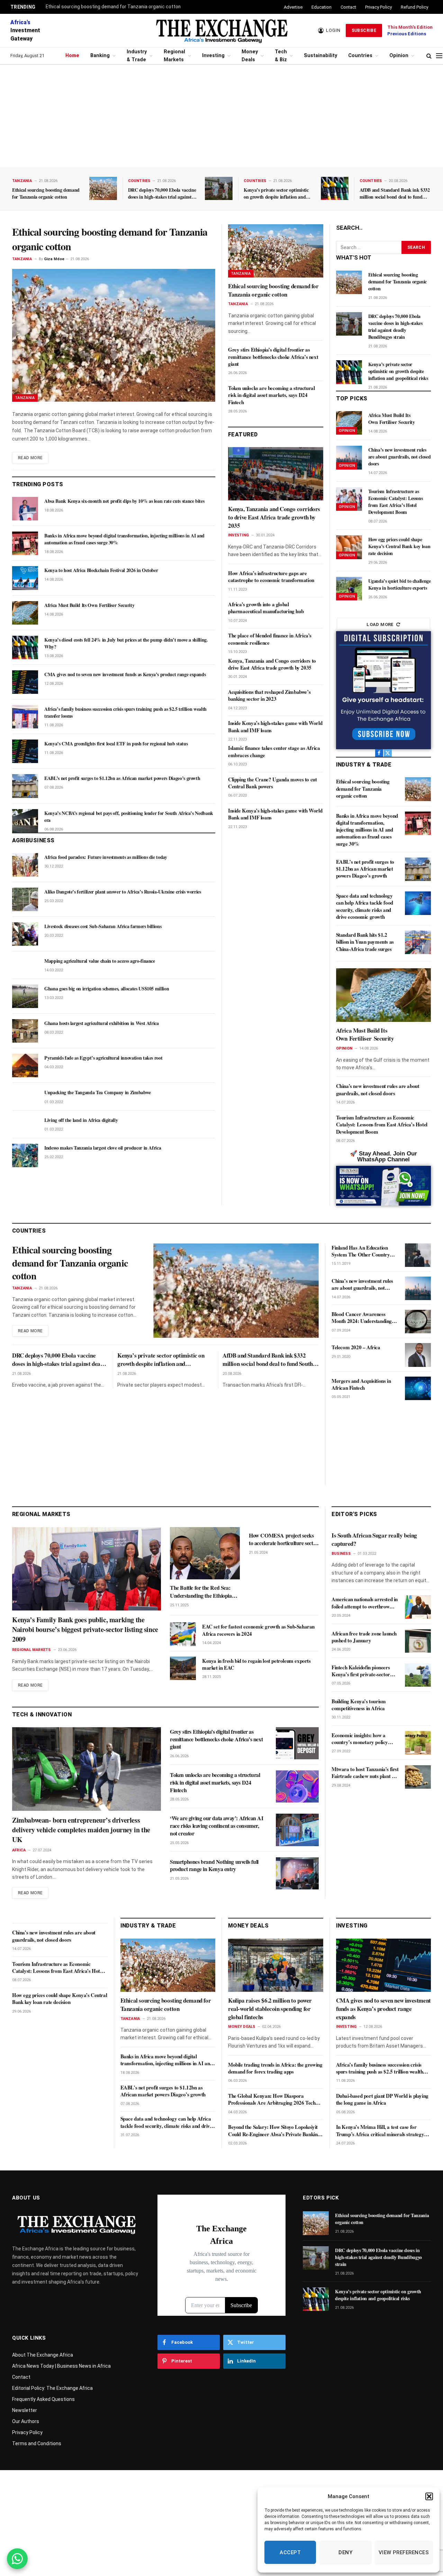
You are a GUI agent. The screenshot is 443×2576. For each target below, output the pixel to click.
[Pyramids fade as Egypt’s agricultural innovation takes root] (25, 1065)
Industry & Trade (137, 56)
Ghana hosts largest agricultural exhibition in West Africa (102, 1023)
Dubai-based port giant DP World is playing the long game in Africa (382, 2099)
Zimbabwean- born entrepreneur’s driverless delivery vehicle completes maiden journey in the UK (81, 1830)
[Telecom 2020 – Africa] (418, 1355)
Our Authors (26, 2421)
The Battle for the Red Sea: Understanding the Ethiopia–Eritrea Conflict (202, 1592)
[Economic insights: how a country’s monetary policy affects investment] (418, 1743)
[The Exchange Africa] (221, 30)
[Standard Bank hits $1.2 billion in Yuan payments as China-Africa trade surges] (418, 942)
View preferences (404, 2552)
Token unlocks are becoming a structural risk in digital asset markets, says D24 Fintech (271, 395)
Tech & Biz (281, 56)
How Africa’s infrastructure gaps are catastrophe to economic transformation (271, 577)
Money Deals (250, 56)
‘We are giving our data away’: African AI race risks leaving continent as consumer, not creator (217, 1826)
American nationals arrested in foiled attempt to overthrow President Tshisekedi (365, 1603)
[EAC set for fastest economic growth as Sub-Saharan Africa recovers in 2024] (183, 1634)
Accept (290, 2552)
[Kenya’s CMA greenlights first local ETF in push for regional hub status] (25, 751)
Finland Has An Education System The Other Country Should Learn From (361, 1251)
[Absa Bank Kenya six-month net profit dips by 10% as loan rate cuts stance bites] (25, 509)
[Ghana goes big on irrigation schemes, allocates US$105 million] (25, 996)
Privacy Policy (378, 7)
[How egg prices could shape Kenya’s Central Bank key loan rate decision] (349, 547)
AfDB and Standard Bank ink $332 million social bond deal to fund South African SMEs (395, 193)
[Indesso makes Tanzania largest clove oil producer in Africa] (25, 1155)
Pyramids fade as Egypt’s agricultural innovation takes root (103, 1058)
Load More (380, 624)
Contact (348, 7)
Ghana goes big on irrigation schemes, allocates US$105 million (107, 989)
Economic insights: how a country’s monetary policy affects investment (360, 1739)
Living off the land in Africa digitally (81, 1120)
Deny (345, 2552)
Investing (213, 56)
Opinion (399, 56)
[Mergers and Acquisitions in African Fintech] (418, 1388)
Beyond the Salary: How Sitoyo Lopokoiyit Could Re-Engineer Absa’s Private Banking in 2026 (274, 2130)
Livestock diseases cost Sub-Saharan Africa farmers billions (103, 926)
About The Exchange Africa (43, 2355)
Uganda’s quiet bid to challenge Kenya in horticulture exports (400, 584)
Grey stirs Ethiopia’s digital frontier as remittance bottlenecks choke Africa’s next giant (273, 357)
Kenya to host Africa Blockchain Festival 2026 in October (101, 570)
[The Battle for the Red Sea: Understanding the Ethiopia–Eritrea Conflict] (205, 1553)
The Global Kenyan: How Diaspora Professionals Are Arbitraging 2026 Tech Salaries (272, 2099)
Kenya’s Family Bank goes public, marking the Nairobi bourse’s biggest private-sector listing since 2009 (85, 1630)
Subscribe (364, 30)
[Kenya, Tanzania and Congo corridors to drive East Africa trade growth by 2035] (276, 474)
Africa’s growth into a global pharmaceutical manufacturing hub (266, 608)
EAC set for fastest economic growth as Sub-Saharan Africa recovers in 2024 (258, 1630)
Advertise (293, 7)
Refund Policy (414, 7)
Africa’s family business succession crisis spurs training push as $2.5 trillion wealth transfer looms (125, 713)
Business (341, 1554)
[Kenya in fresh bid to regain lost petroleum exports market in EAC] (183, 1668)
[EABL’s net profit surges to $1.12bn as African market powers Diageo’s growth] (25, 786)
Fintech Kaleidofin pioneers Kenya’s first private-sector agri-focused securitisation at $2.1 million (362, 1671)
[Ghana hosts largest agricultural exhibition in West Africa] (25, 1031)
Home (72, 56)
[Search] (429, 56)
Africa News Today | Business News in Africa (61, 2366)
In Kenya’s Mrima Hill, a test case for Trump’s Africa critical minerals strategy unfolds (380, 2130)
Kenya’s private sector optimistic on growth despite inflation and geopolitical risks (276, 193)
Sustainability (320, 56)
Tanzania (22, 181)
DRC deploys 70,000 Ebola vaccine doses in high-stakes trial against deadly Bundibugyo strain (162, 193)
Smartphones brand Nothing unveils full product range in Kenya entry (214, 1866)
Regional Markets (174, 56)
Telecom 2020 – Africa (356, 1347)
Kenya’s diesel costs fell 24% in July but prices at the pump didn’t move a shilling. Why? (126, 643)
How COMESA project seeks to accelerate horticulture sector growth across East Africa (283, 1539)
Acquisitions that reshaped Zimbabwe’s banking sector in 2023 (269, 695)
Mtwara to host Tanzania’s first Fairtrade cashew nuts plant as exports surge (365, 1773)
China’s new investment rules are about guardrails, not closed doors (400, 457)
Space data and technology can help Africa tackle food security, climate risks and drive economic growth (365, 906)
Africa (19, 1850)
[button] (429, 2496)
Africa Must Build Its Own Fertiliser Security (89, 605)
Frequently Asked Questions (43, 2399)
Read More (30, 458)
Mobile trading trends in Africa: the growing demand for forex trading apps (275, 2068)
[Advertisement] (221, 116)
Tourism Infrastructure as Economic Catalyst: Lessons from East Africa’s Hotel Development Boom (396, 502)
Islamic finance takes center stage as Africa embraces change (274, 751)
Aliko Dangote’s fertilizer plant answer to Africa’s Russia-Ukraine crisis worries (123, 892)
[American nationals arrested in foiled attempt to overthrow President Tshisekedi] (418, 1607)
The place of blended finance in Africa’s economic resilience (270, 639)
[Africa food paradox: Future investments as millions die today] (25, 865)
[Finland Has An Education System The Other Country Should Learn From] (418, 1255)
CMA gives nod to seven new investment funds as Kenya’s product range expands (125, 674)
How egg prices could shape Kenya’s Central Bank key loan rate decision (399, 546)
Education (322, 7)
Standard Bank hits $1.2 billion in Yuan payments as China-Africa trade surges (365, 942)
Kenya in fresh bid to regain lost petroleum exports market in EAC (256, 1664)
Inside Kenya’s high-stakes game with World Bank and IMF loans (275, 727)
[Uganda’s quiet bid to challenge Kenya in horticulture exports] (349, 589)
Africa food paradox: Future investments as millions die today (106, 857)
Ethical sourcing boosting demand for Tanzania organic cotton (113, 7)
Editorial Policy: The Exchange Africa (52, 2388)
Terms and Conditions (37, 2443)
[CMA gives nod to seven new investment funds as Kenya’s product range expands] (25, 682)
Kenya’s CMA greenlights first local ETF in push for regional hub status (116, 744)
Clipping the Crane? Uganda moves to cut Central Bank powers (272, 783)
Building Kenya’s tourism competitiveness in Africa (359, 1705)
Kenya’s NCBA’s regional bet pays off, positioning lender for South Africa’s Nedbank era (129, 817)
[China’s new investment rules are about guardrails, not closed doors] (349, 457)
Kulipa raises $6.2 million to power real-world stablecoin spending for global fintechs (270, 2009)
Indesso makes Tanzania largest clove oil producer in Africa (103, 1148)
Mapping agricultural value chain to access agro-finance (100, 961)
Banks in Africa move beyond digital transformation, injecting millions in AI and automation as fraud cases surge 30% (124, 539)
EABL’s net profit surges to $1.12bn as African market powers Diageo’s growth (122, 778)
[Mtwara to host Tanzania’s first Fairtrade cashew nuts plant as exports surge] (418, 1777)
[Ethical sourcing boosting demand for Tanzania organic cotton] (103, 188)
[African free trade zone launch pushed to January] (418, 1641)
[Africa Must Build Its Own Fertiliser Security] (25, 613)
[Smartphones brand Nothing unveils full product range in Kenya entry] (297, 1873)
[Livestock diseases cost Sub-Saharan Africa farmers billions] (25, 934)
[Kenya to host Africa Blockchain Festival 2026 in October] (25, 578)
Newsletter (25, 2410)
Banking (100, 56)
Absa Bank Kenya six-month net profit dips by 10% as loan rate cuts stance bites (124, 501)
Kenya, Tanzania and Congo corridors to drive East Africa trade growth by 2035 (274, 517)
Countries (360, 56)
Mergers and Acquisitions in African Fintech (361, 1384)
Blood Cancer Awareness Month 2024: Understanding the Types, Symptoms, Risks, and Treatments (362, 1318)
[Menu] (439, 56)
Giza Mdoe (54, 259)
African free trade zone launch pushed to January (364, 1637)
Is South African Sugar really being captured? (374, 1540)
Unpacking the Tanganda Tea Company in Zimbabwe (98, 1092)
